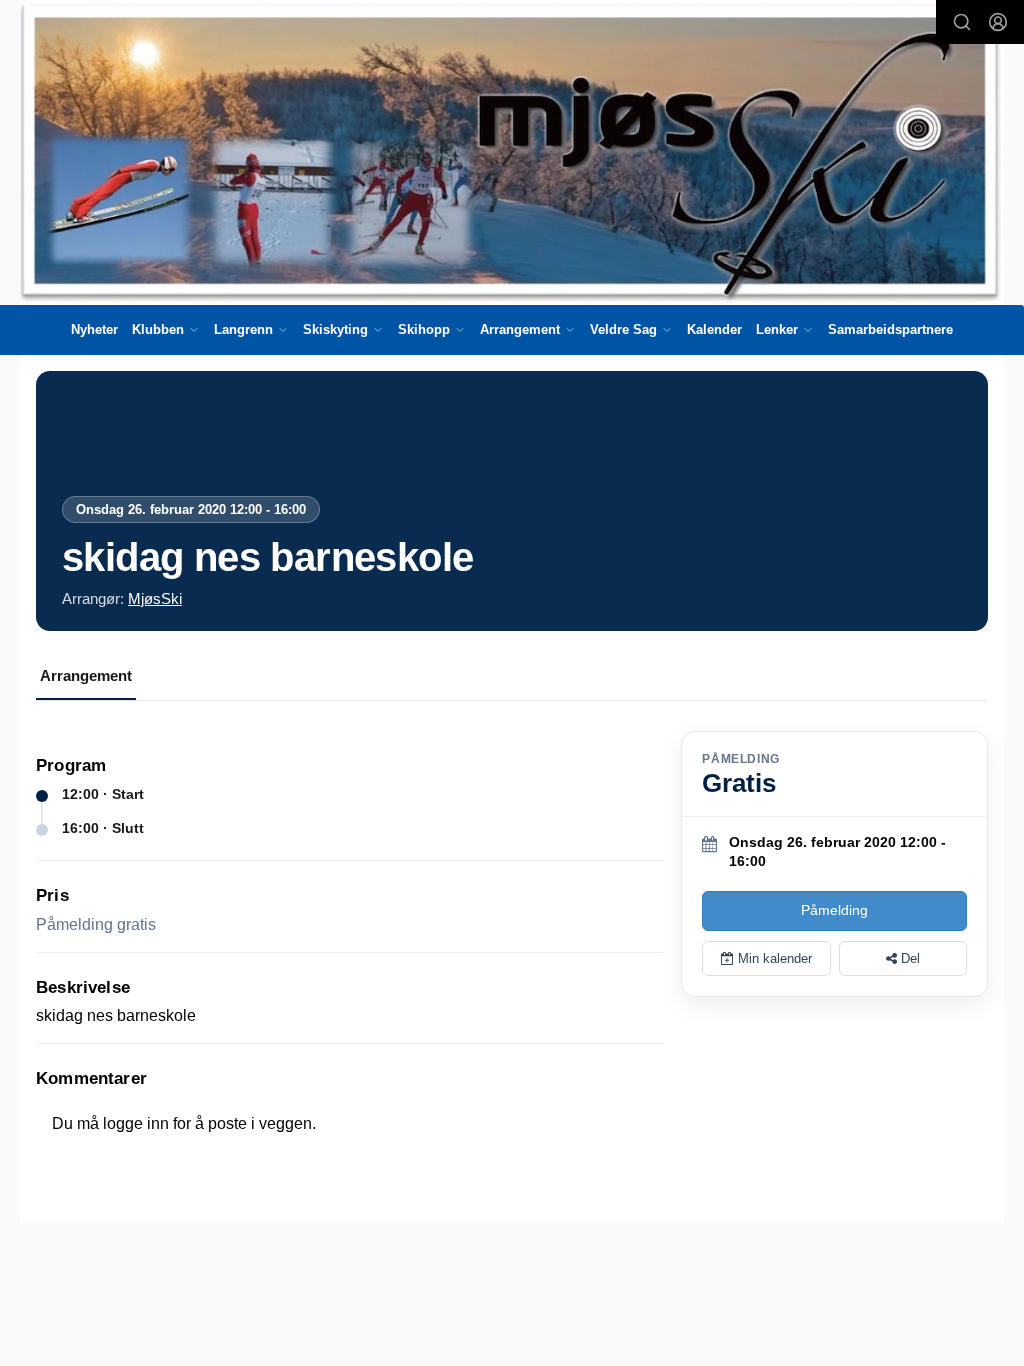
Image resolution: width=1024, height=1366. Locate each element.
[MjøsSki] (512, 152)
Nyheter (94, 329)
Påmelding (834, 910)
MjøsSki (155, 598)
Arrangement (86, 675)
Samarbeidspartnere (890, 329)
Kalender (714, 329)
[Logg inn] (998, 22)
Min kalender (773, 958)
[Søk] (962, 22)
